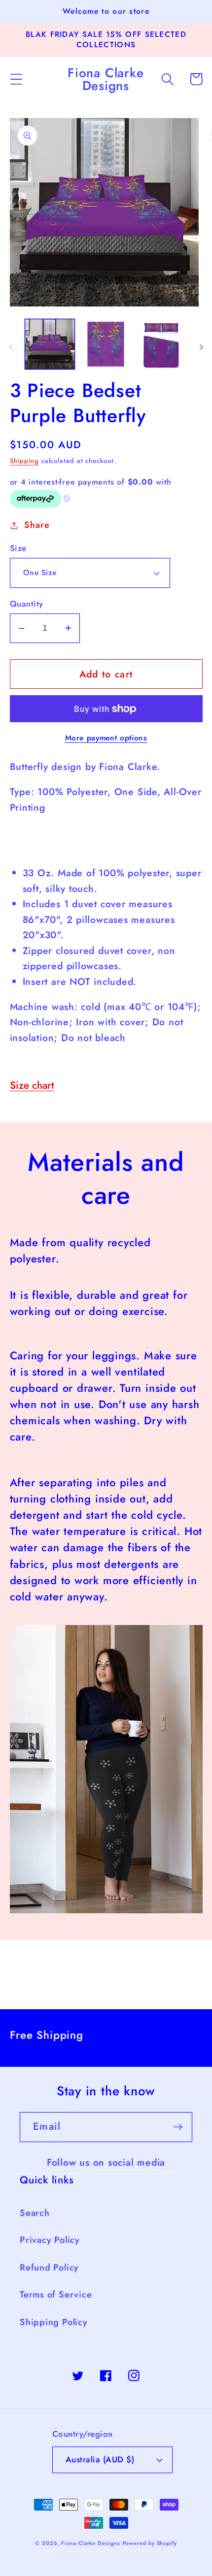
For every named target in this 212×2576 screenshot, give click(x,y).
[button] (16, 79)
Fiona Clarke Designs (90, 2543)
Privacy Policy (50, 2240)
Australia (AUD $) (100, 2459)
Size (18, 548)
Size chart (32, 1085)
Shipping (24, 461)
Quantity (27, 604)
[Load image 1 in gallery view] (50, 344)
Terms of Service (56, 2295)
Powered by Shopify (150, 2543)
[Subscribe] (178, 2127)
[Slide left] (11, 347)
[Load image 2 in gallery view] (106, 344)
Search (35, 2213)
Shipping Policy (54, 2322)
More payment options (106, 738)
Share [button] (37, 525)
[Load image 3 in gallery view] (162, 344)
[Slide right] (201, 347)
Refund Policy (49, 2268)
